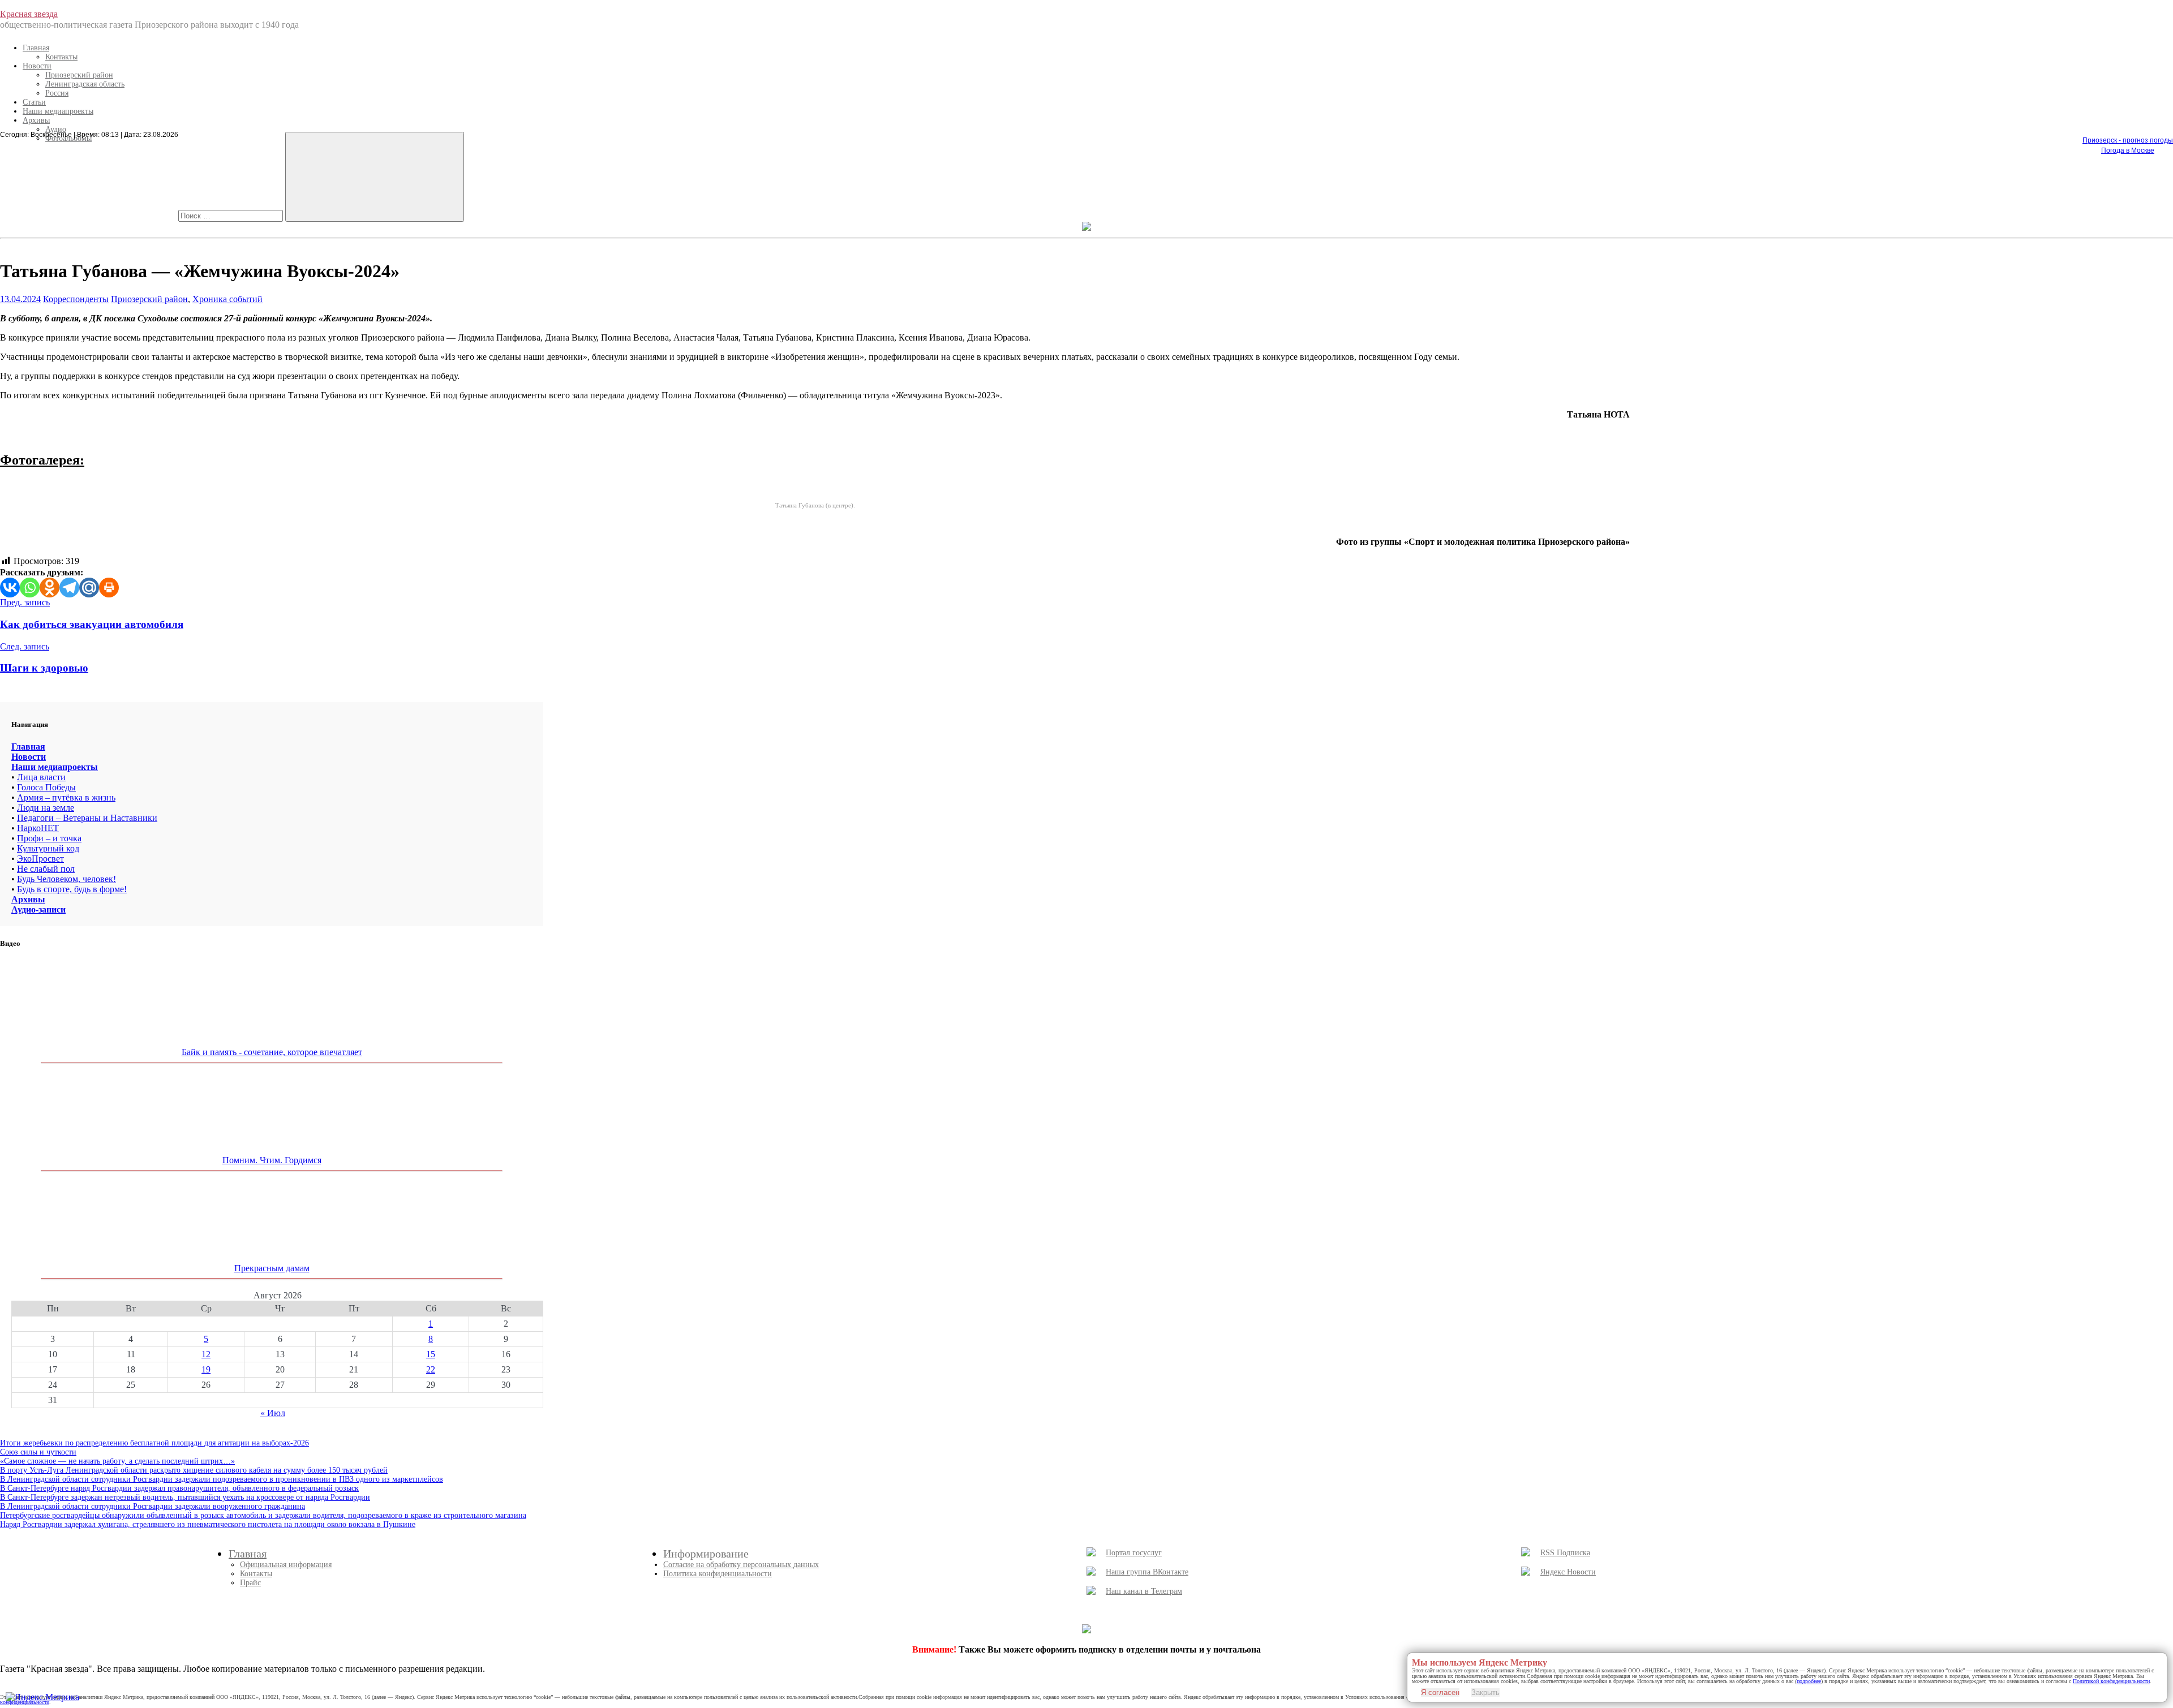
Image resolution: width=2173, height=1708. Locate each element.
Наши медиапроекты (58, 111)
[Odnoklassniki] (50, 588)
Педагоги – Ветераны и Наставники (87, 818)
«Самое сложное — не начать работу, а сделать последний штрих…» (117, 1461)
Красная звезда (29, 14)
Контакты (61, 57)
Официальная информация (286, 1565)
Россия (57, 93)
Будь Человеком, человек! (66, 879)
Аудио (56, 129)
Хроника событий (227, 299)
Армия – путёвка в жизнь (66, 797)
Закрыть (1485, 1692)
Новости (37, 66)
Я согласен (1440, 1692)
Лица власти (41, 777)
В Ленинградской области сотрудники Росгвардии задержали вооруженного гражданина (153, 1506)
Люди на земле (46, 808)
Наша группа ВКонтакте (1147, 1572)
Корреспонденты (76, 299)
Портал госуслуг (1134, 1553)
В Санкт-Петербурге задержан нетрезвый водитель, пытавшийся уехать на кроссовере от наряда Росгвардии (185, 1497)
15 (431, 1354)
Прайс (250, 1583)
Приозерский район (79, 75)
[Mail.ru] (89, 588)
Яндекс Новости (1568, 1572)
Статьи (34, 102)
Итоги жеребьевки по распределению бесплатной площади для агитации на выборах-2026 (154, 1443)
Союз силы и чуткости (38, 1452)
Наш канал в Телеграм (1144, 1591)
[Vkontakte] (10, 588)
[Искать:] (232, 215)
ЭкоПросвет (40, 859)
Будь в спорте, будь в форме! (72, 889)
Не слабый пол (46, 869)
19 (206, 1369)
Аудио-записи (38, 909)
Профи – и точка (49, 838)
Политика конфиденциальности (718, 1574)
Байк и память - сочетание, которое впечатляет (272, 1052)
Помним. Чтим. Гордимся (272, 1160)
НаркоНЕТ (38, 828)
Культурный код (48, 848)
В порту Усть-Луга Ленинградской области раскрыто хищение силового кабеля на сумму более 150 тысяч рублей (194, 1470)
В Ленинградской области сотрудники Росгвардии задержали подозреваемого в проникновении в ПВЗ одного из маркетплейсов (222, 1479)
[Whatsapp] (30, 588)
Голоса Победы (46, 787)
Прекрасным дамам (272, 1268)
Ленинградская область (85, 84)
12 (206, 1354)
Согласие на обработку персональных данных (741, 1565)
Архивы (36, 120)
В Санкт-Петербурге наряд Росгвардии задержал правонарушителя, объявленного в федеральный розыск (179, 1488)
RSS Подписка (1565, 1553)
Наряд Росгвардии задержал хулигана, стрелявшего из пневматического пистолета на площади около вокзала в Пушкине (208, 1524)
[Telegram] (69, 588)
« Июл (273, 1413)
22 (431, 1369)
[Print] (109, 588)
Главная (36, 48)
